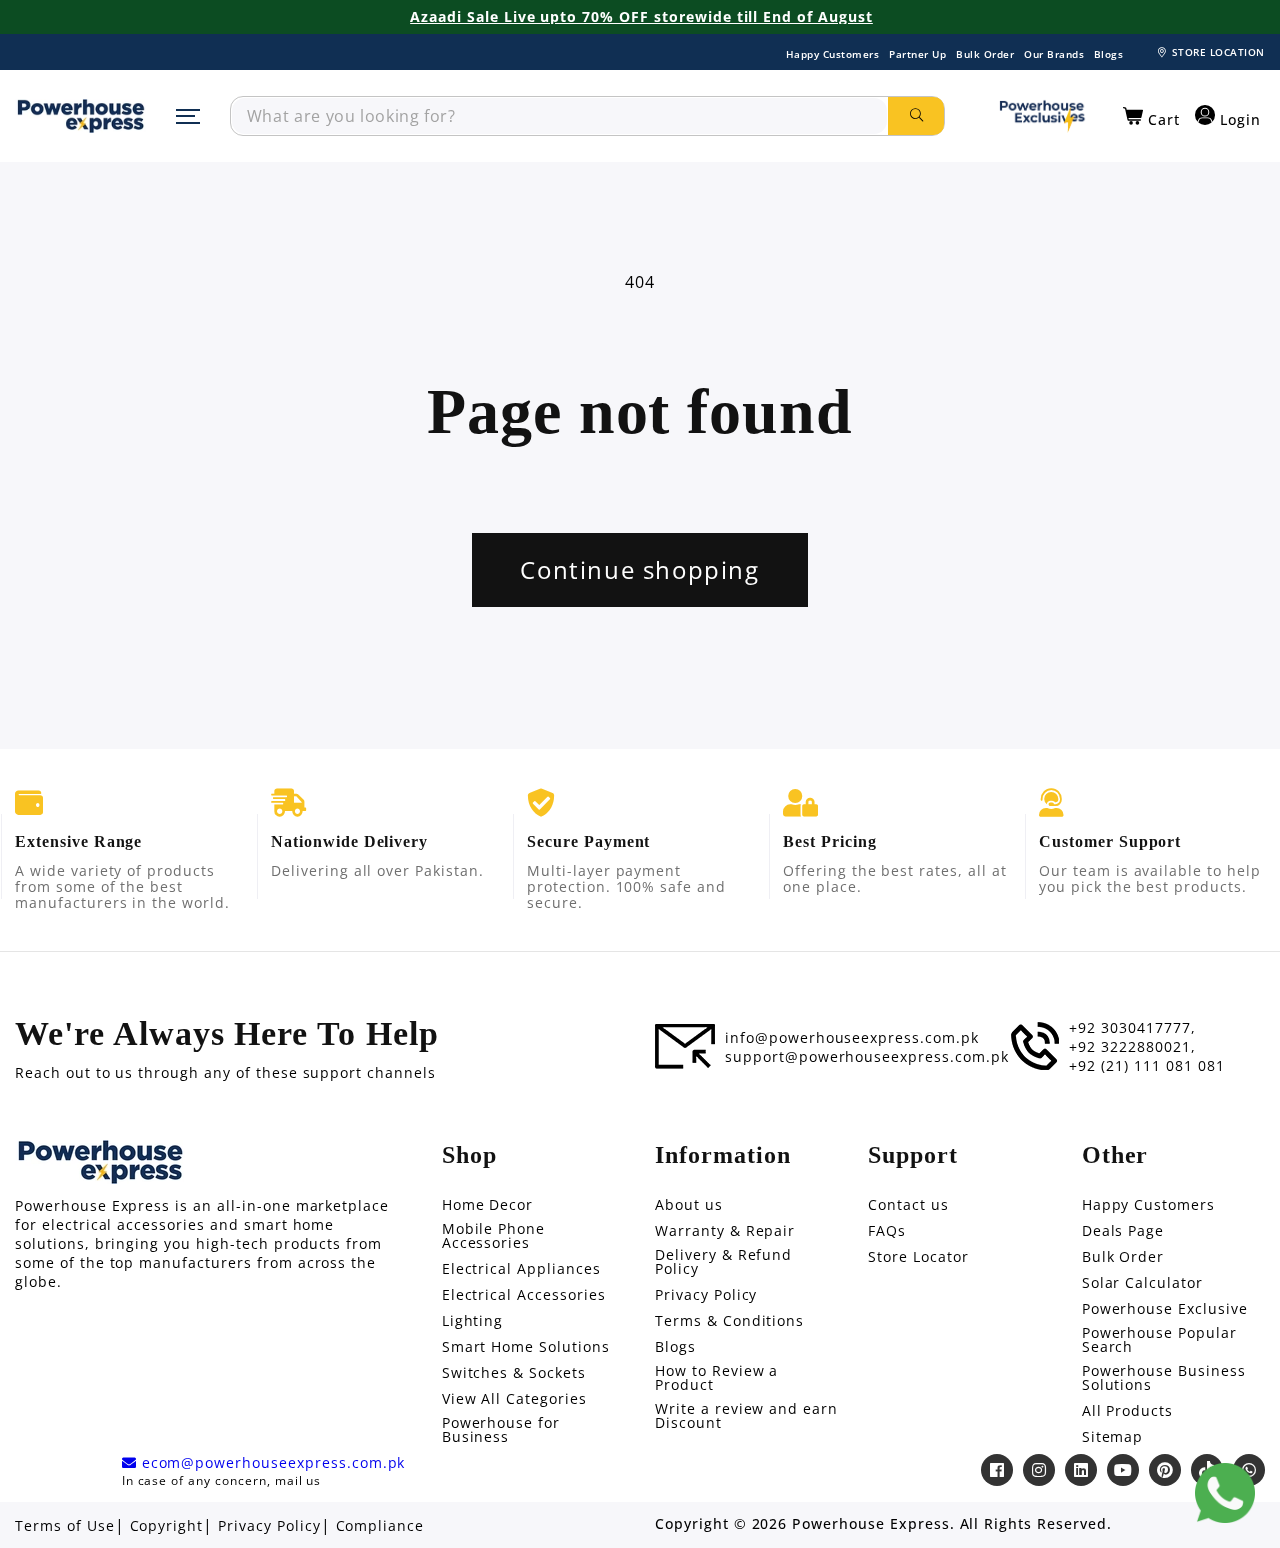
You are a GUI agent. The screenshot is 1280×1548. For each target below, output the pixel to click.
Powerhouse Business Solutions (1164, 1378)
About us (689, 1205)
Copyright (167, 1526)
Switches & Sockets (514, 1373)
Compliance (380, 1526)
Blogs (1109, 54)
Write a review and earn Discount (746, 1416)
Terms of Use (65, 1526)
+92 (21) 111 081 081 (1146, 1066)
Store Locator (918, 1257)
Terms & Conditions (729, 1321)
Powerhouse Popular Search (1159, 1340)
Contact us (908, 1205)
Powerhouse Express (870, 1524)
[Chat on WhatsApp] (1225, 1493)
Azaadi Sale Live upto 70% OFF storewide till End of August (641, 17)
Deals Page (1123, 1231)
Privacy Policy (706, 1295)
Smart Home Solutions (526, 1347)
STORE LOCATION (1218, 52)
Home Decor (488, 1205)
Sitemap (1113, 1437)
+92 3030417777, (1132, 1028)
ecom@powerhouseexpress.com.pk (271, 1463)
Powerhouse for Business (501, 1430)
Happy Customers (833, 54)
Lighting (473, 1321)
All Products (1128, 1411)
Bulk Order (985, 54)
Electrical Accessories (524, 1295)
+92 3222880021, (1132, 1047)
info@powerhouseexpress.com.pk (852, 1038)
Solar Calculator (1142, 1283)
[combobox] (559, 116)
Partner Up (917, 54)
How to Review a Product (716, 1378)
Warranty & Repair (725, 1231)
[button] (1151, 117)
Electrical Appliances (521, 1269)
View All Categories (514, 1399)
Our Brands (1054, 54)
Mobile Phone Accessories (494, 1236)
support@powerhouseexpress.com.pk (867, 1057)
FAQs (887, 1231)
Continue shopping (639, 569)
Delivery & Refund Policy (723, 1262)
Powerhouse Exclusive (1165, 1309)
